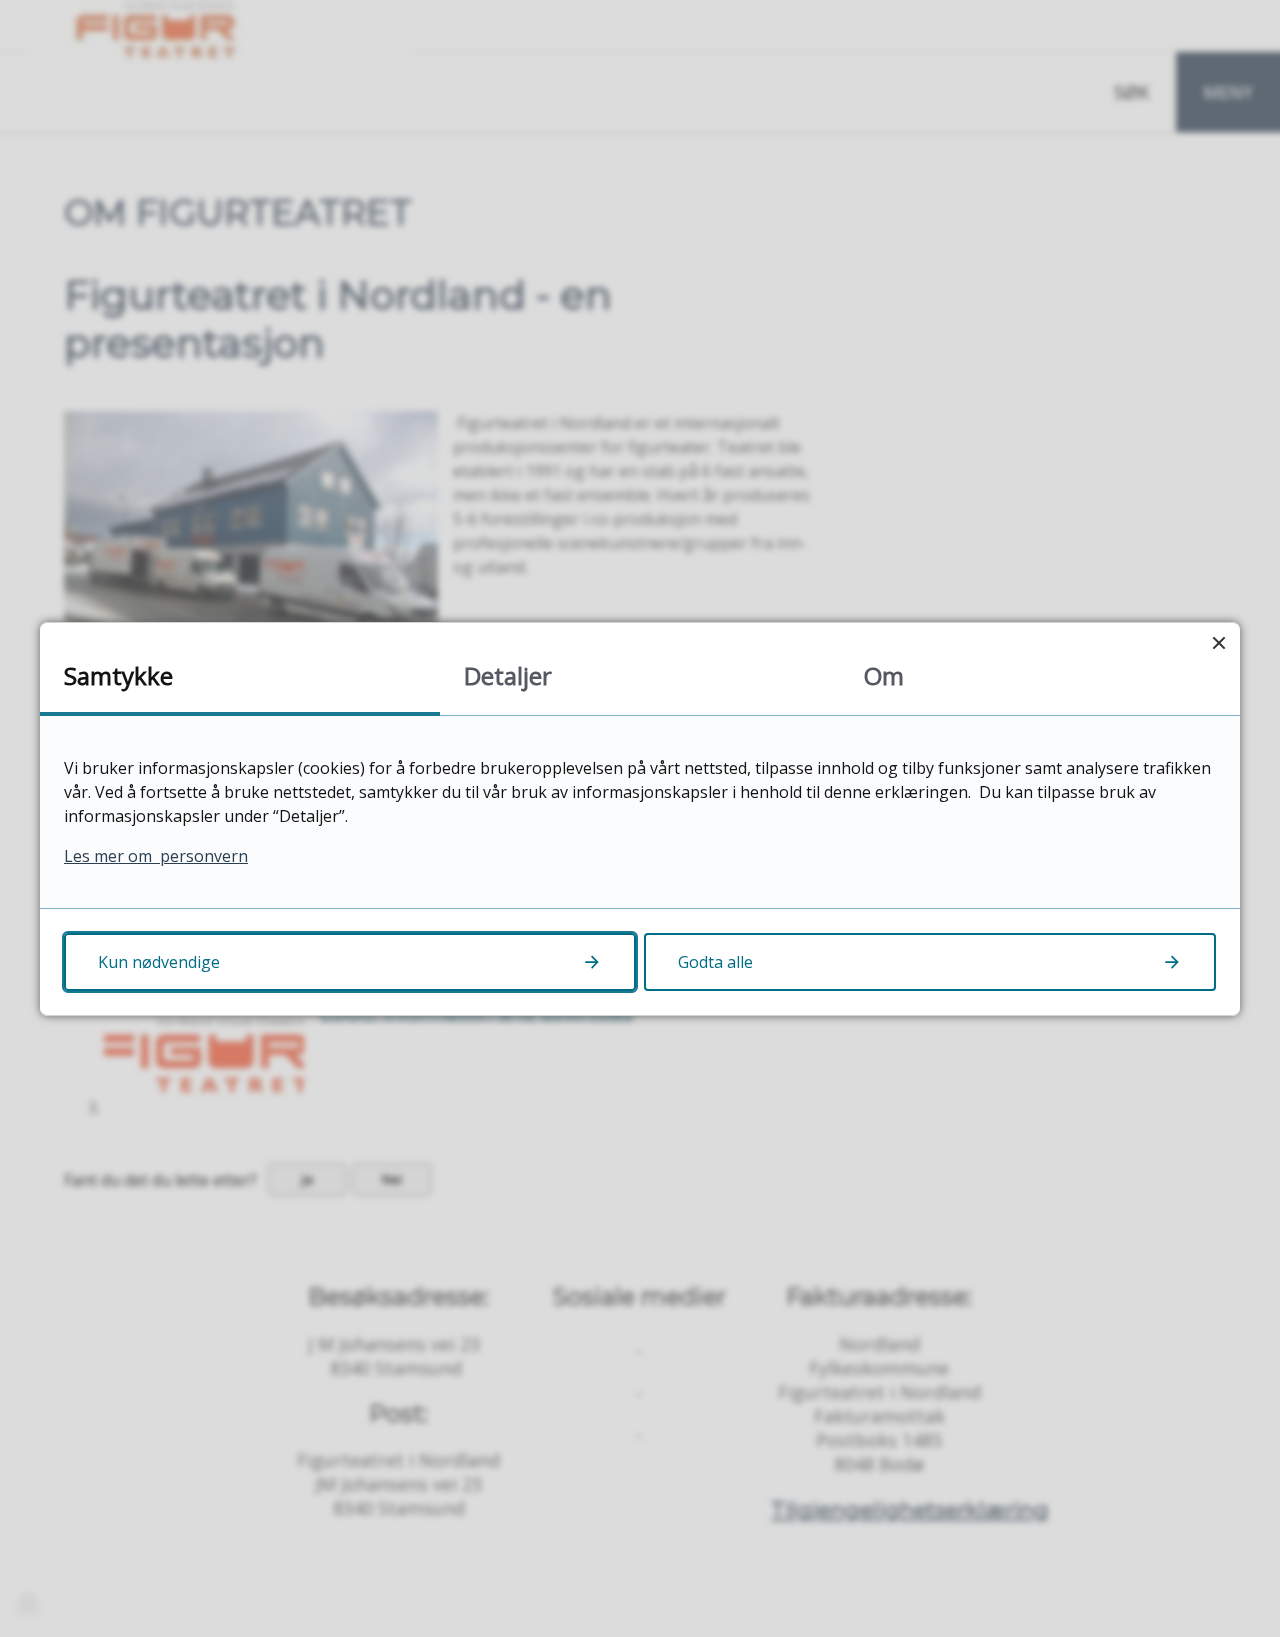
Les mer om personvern (156, 856)
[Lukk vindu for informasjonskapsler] (1218, 643)
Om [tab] (884, 675)
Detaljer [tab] (508, 675)
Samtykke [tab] (118, 675)
